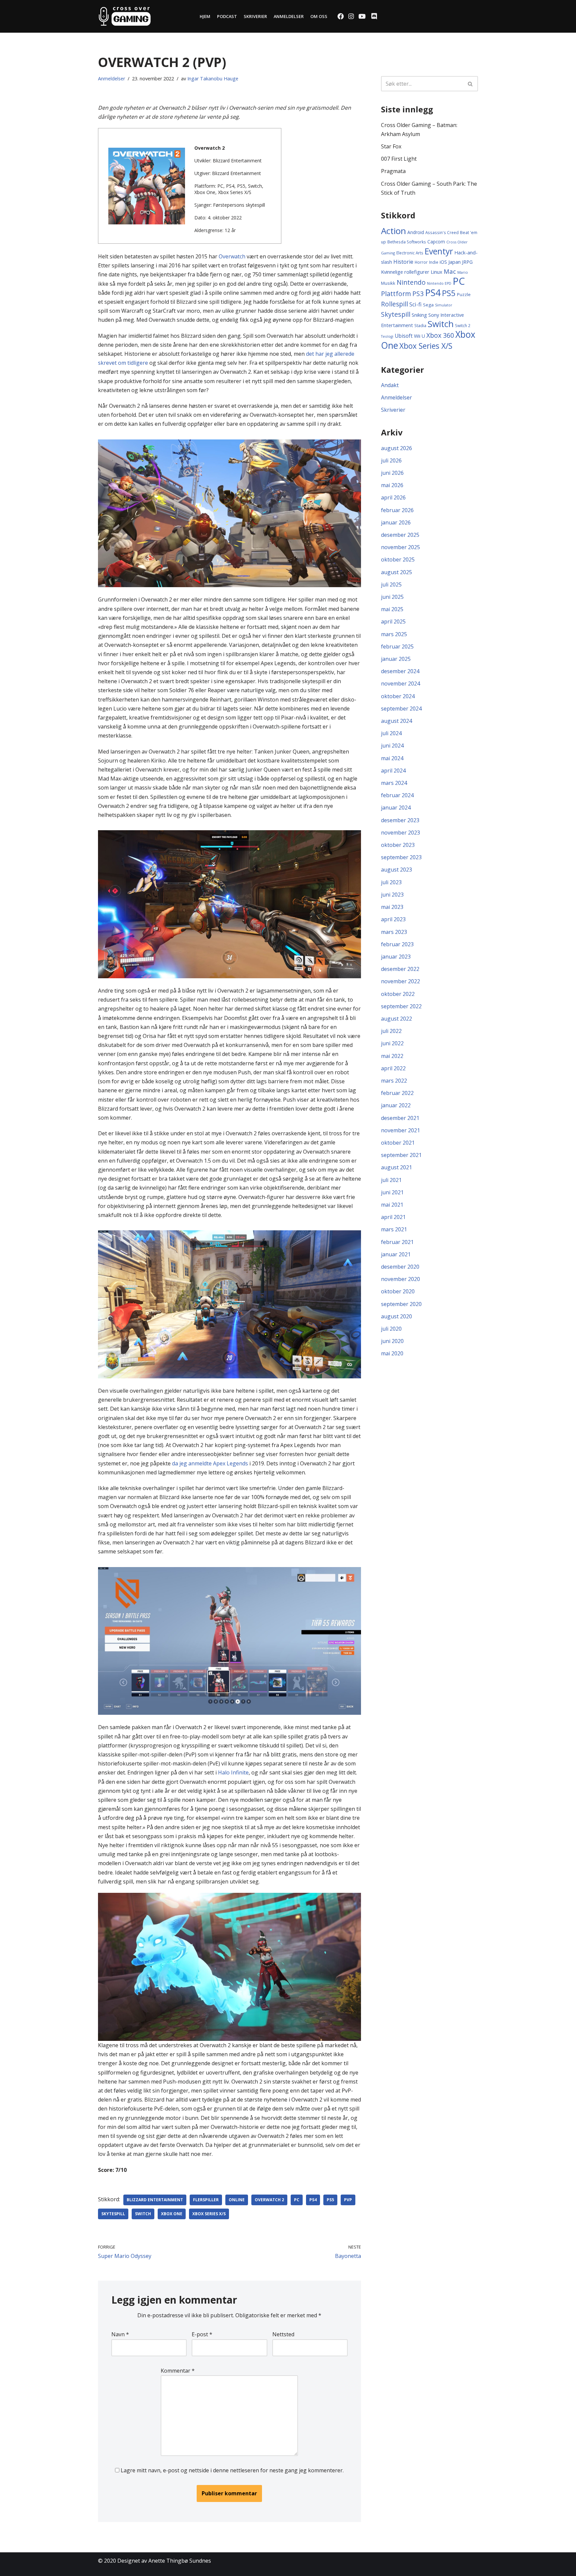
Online (237, 2200)
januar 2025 (396, 659)
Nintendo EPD (439, 283)
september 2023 (401, 857)
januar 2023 (396, 957)
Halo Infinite (233, 1772)
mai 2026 (392, 485)
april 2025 (393, 621)
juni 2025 (392, 597)
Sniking (419, 315)
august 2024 (396, 721)
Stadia (420, 326)
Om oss (319, 16)
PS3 (418, 294)
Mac (450, 271)
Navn (120, 2334)
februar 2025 (397, 647)
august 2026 (396, 448)
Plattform (396, 294)
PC (297, 2200)
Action (393, 231)
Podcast (227, 16)
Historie (403, 262)
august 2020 (396, 1316)
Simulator (444, 305)
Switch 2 (463, 325)
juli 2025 (391, 584)
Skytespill (113, 2214)
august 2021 (396, 1167)
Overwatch (232, 256)
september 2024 (401, 709)
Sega (428, 305)
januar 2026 (396, 522)
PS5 (330, 2200)
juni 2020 (392, 1341)
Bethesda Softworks (407, 242)
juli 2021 (391, 1180)
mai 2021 (392, 1205)
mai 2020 (392, 1353)
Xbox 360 (440, 335)
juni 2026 (392, 473)
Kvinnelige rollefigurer (405, 272)
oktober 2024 (398, 696)
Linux (436, 272)
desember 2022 (400, 969)
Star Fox (391, 146)
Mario (463, 272)
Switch (143, 2214)
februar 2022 (397, 1093)
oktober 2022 (398, 994)
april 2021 (393, 1217)
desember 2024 (400, 671)
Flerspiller (206, 2200)
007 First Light (399, 159)
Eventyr (439, 251)
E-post (202, 2334)
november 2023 (400, 833)
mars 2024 (394, 783)
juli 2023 (391, 882)
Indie (434, 262)
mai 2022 (392, 1056)
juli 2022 (391, 1031)
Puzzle (464, 294)
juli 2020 (391, 1329)
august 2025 (396, 572)
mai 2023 (392, 907)
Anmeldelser (289, 16)
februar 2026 (397, 510)
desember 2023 (400, 820)
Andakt (390, 385)
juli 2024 (391, 733)
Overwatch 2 (269, 2200)
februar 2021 (397, 1242)
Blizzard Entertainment (155, 2200)
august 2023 (396, 870)
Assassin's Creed (442, 232)
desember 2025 (400, 535)
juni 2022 (392, 1043)
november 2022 (400, 981)
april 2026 (393, 497)
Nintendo (411, 282)
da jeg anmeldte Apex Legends (210, 1463)
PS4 (313, 2200)
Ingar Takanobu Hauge (213, 79)
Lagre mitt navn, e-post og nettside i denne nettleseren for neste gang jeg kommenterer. (232, 2470)
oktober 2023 (398, 845)
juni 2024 (392, 746)
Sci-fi (415, 304)
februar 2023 (397, 944)
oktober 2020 (398, 1291)
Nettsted (283, 2334)
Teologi (387, 336)
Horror (421, 262)
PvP (348, 2200)
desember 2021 (400, 1118)
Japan (454, 262)
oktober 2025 (398, 559)
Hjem (205, 16)
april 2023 (393, 919)
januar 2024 (396, 808)
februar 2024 (397, 795)
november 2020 (400, 1279)
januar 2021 (396, 1254)
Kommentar (178, 2371)
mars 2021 (394, 1229)
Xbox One (172, 2214)
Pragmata (393, 171)
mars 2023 (394, 932)
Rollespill (394, 304)
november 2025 (400, 547)
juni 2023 (392, 895)
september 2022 (401, 1006)
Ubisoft (404, 336)
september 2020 (401, 1304)
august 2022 (396, 1019)
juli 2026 (391, 460)
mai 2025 (392, 609)
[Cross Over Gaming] (125, 16)
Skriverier (255, 16)
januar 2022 (396, 1105)
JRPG (467, 262)
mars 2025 (394, 634)
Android (416, 232)
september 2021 (401, 1155)
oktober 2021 (398, 1143)
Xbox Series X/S (209, 2214)
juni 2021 (392, 1192)
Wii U (419, 336)
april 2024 (393, 771)
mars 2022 (394, 1081)
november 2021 (400, 1130)
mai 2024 (392, 758)
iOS (443, 262)
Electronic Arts (410, 253)
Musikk (388, 283)
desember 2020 (400, 1267)
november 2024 (400, 684)
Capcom (436, 242)
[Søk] (470, 84)
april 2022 (393, 1068)
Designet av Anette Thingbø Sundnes (164, 2561)
